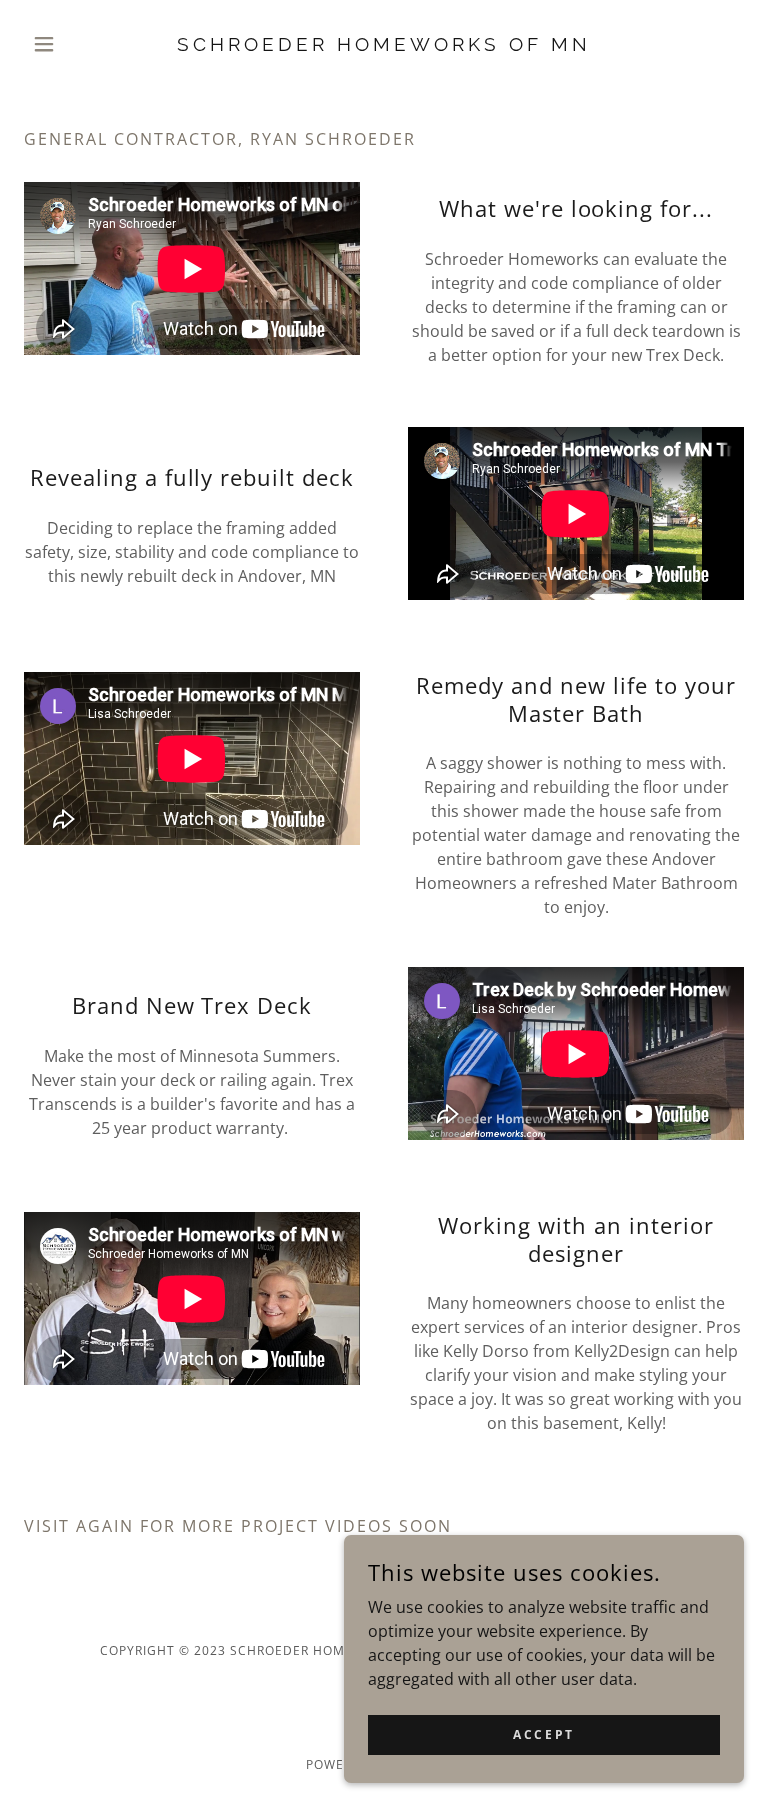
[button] (78, 44)
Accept (543, 1734)
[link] (384, 45)
